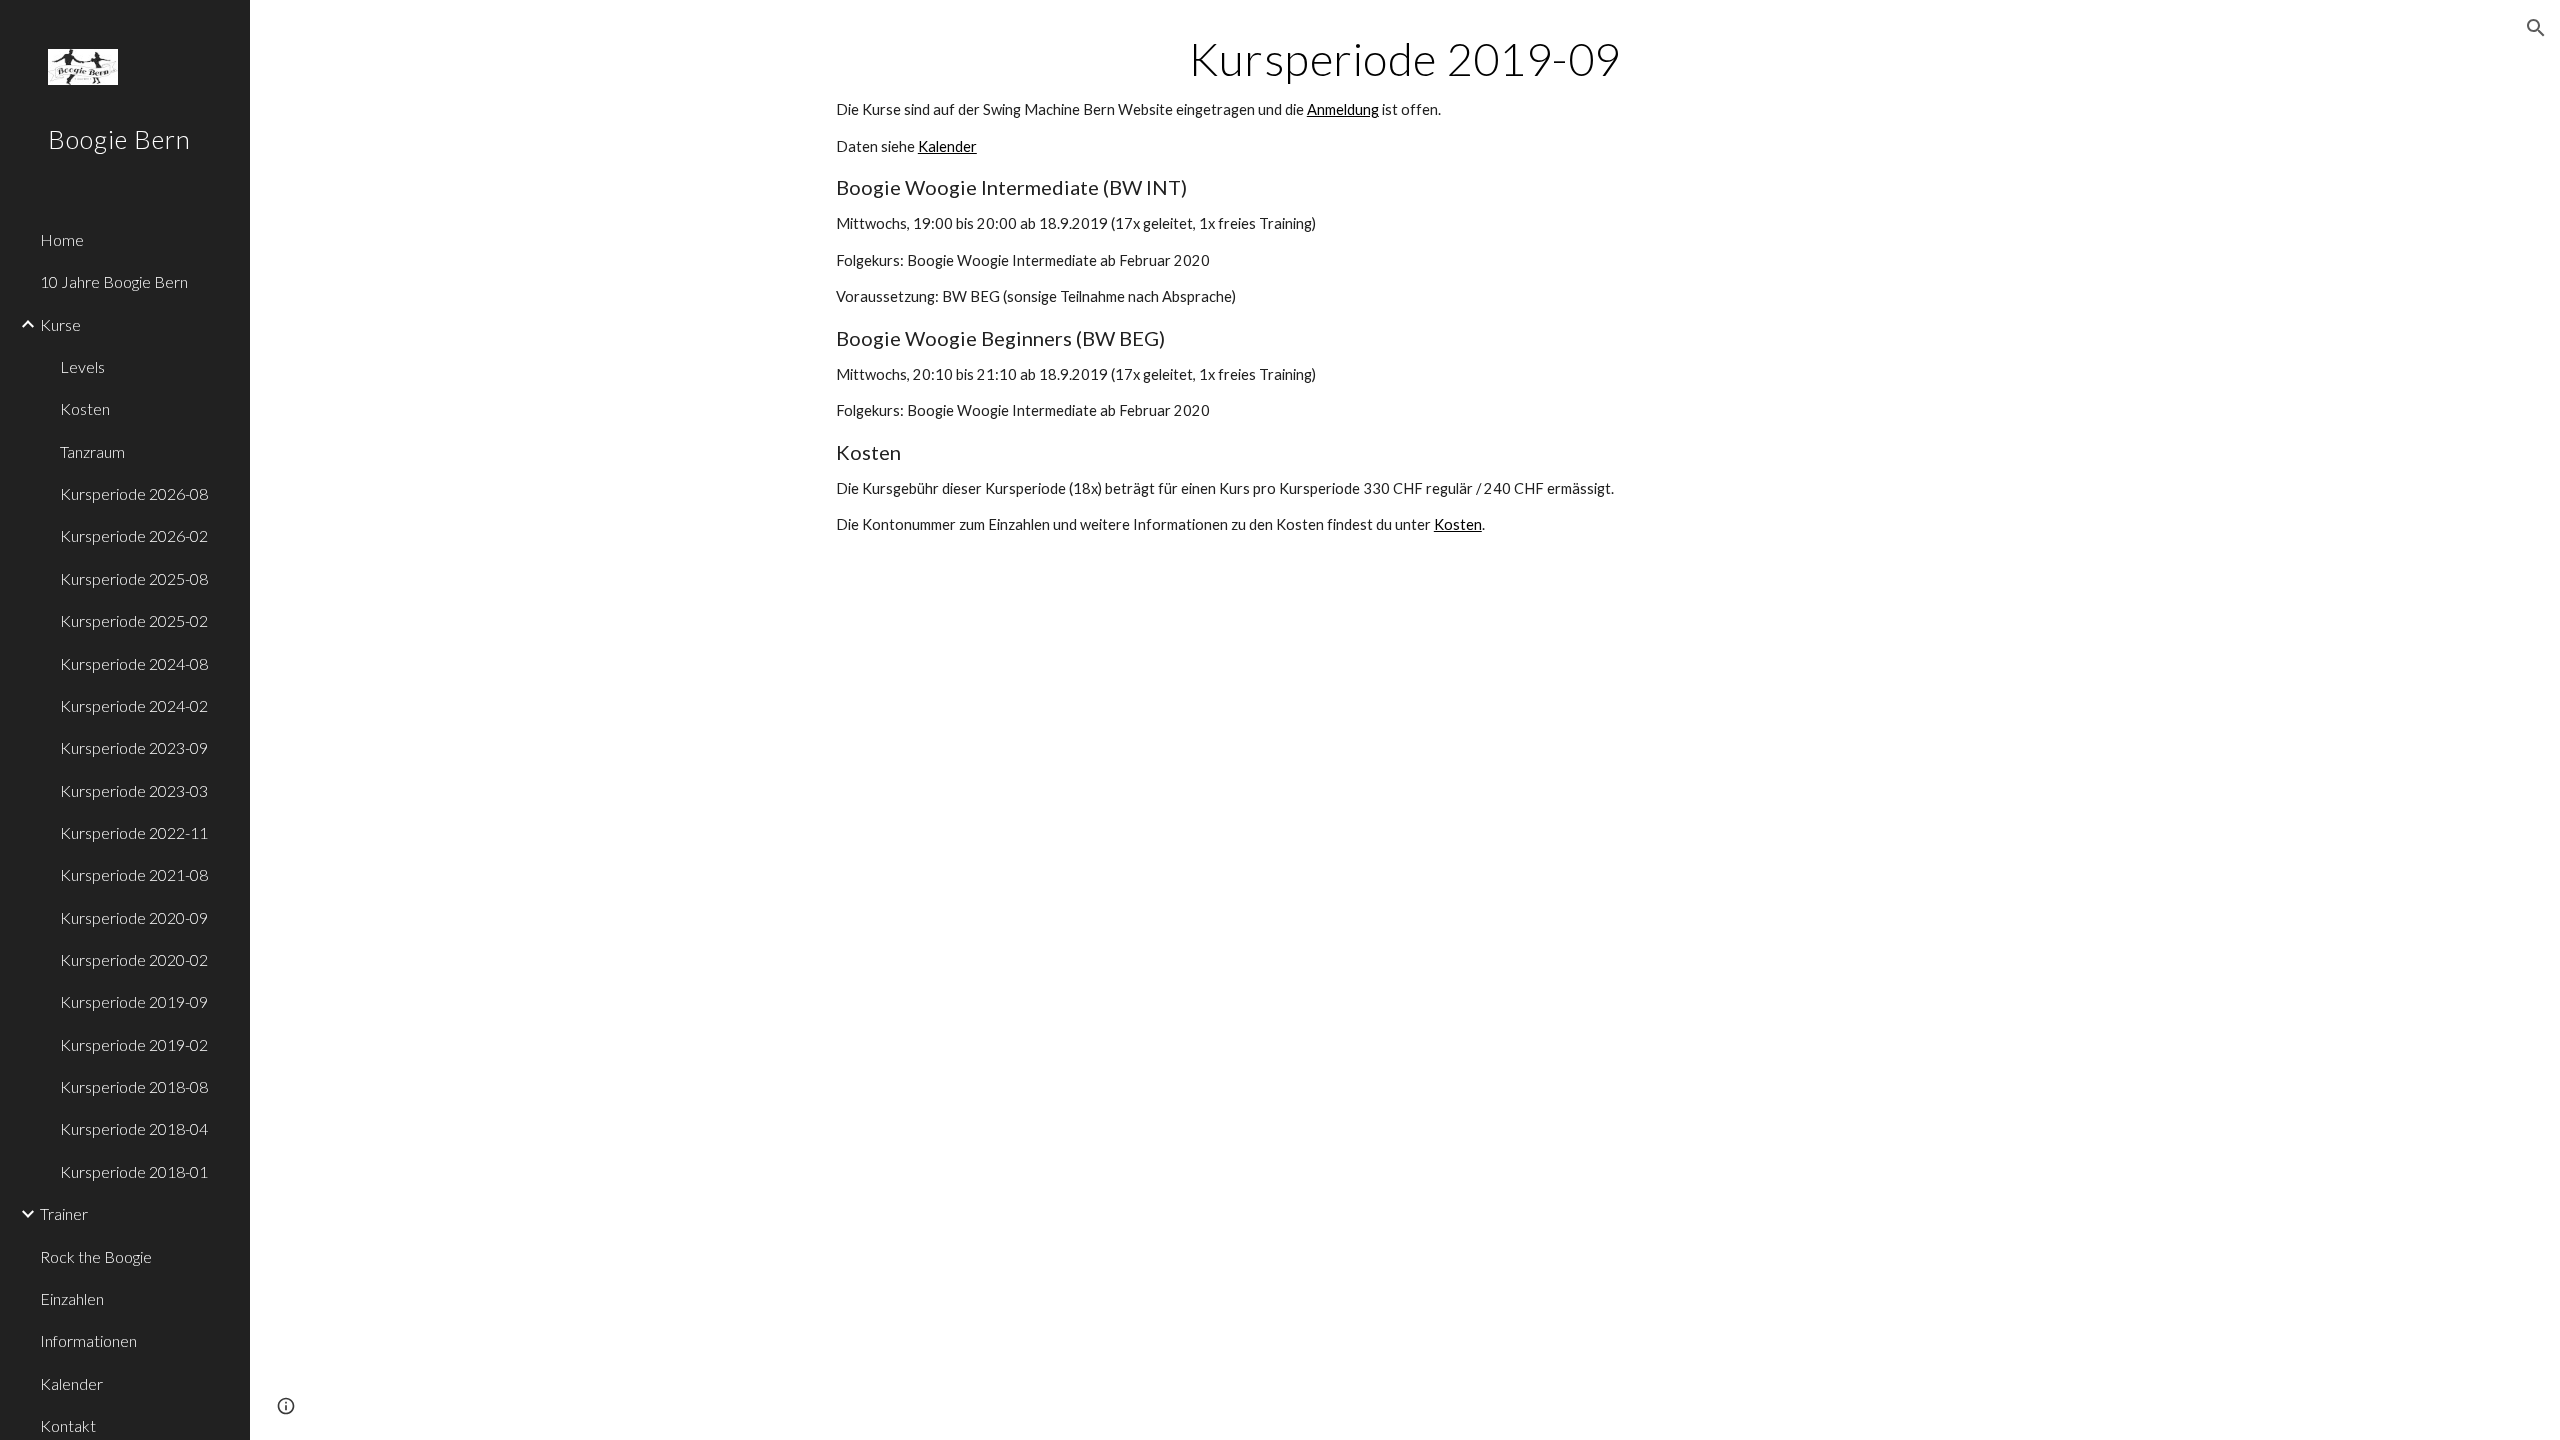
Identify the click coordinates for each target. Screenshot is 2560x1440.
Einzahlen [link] (72, 1298)
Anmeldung (1343, 109)
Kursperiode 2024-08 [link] (134, 663)
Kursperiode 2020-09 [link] (134, 917)
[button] (2536, 28)
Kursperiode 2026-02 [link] (134, 535)
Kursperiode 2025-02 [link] (134, 620)
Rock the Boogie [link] (96, 1256)
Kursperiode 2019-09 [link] (134, 1001)
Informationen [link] (88, 1340)
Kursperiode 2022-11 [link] (134, 832)
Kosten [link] (85, 408)
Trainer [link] (64, 1213)
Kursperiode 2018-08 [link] (134, 1086)
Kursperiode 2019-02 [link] (134, 1044)
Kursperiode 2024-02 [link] (134, 705)
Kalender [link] (71, 1383)
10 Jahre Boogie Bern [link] (114, 281)
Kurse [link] (60, 324)
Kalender (947, 146)
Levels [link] (82, 366)
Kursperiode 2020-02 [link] (134, 959)
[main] (1405, 284)
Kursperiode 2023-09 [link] (134, 747)
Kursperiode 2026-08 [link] (134, 493)
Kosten (1458, 524)
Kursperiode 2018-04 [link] (134, 1128)
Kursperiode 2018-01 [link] (134, 1171)
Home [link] (62, 239)
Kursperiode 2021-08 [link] (134, 874)
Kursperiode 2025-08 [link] (134, 578)
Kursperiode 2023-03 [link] (134, 790)
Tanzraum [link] (92, 451)
